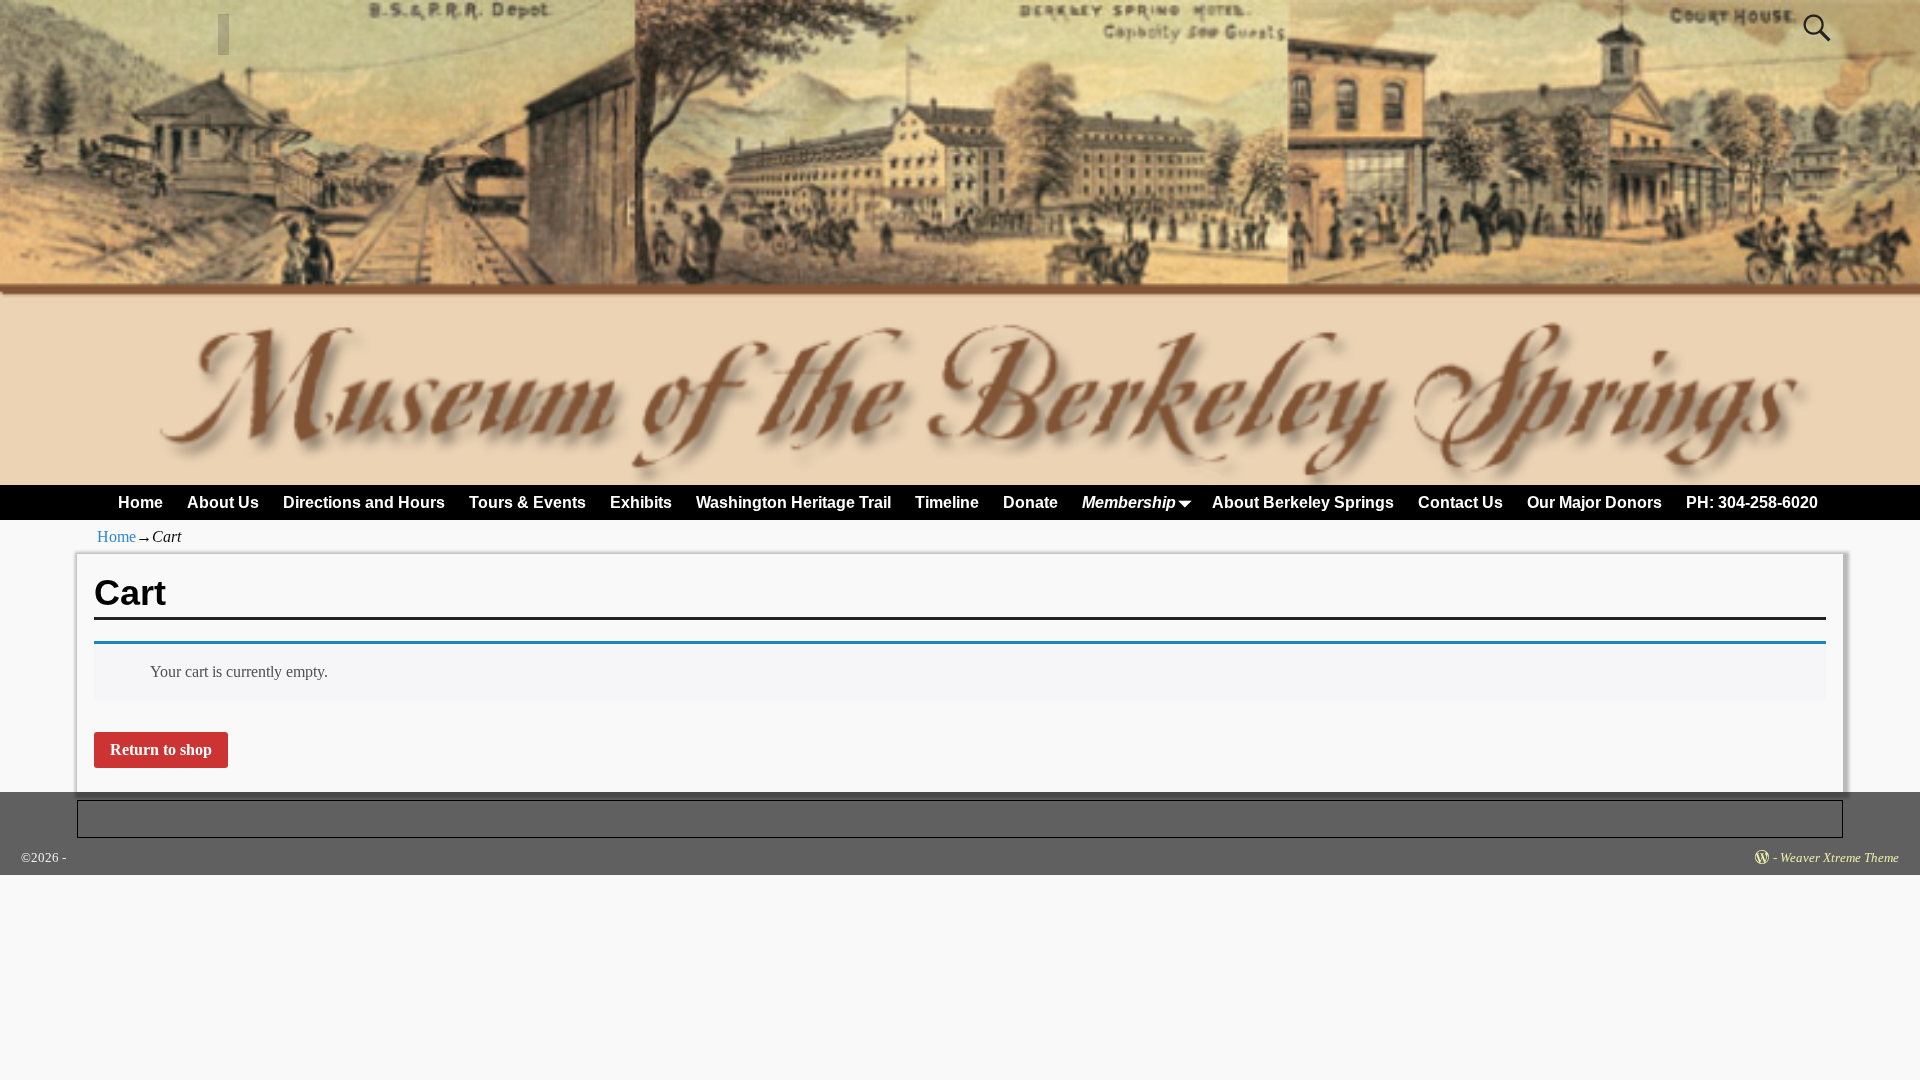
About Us (223, 502)
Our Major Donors (1594, 502)
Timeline (947, 502)
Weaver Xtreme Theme (1839, 857)
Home (140, 502)
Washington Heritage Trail (793, 502)
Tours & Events (527, 502)
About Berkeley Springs (1303, 502)
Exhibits (641, 502)
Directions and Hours (364, 502)
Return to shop (161, 749)
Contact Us (1460, 502)
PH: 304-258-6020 (1752, 502)
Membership (1129, 502)
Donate (1030, 502)
